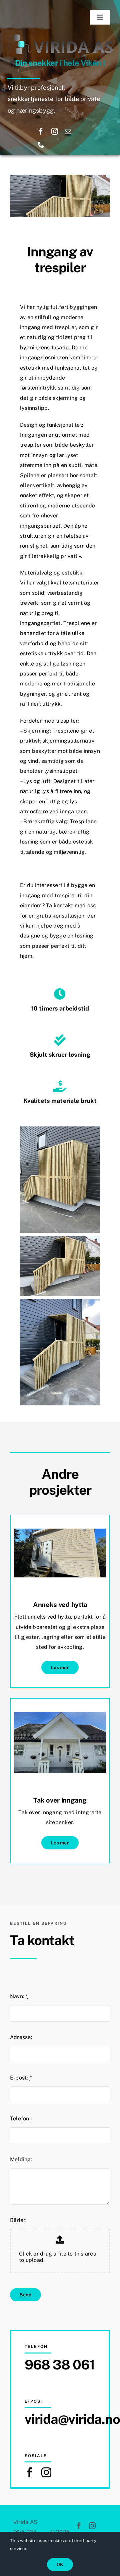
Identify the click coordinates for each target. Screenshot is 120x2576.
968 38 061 (60, 2365)
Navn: (19, 1996)
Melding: (21, 2159)
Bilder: (18, 2220)
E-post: (21, 2078)
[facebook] (41, 132)
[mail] (68, 132)
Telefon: (20, 2119)
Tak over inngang (60, 1800)
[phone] (41, 145)
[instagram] (55, 132)
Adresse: (21, 2037)
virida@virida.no (72, 2419)
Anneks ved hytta (60, 1605)
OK (60, 2565)
